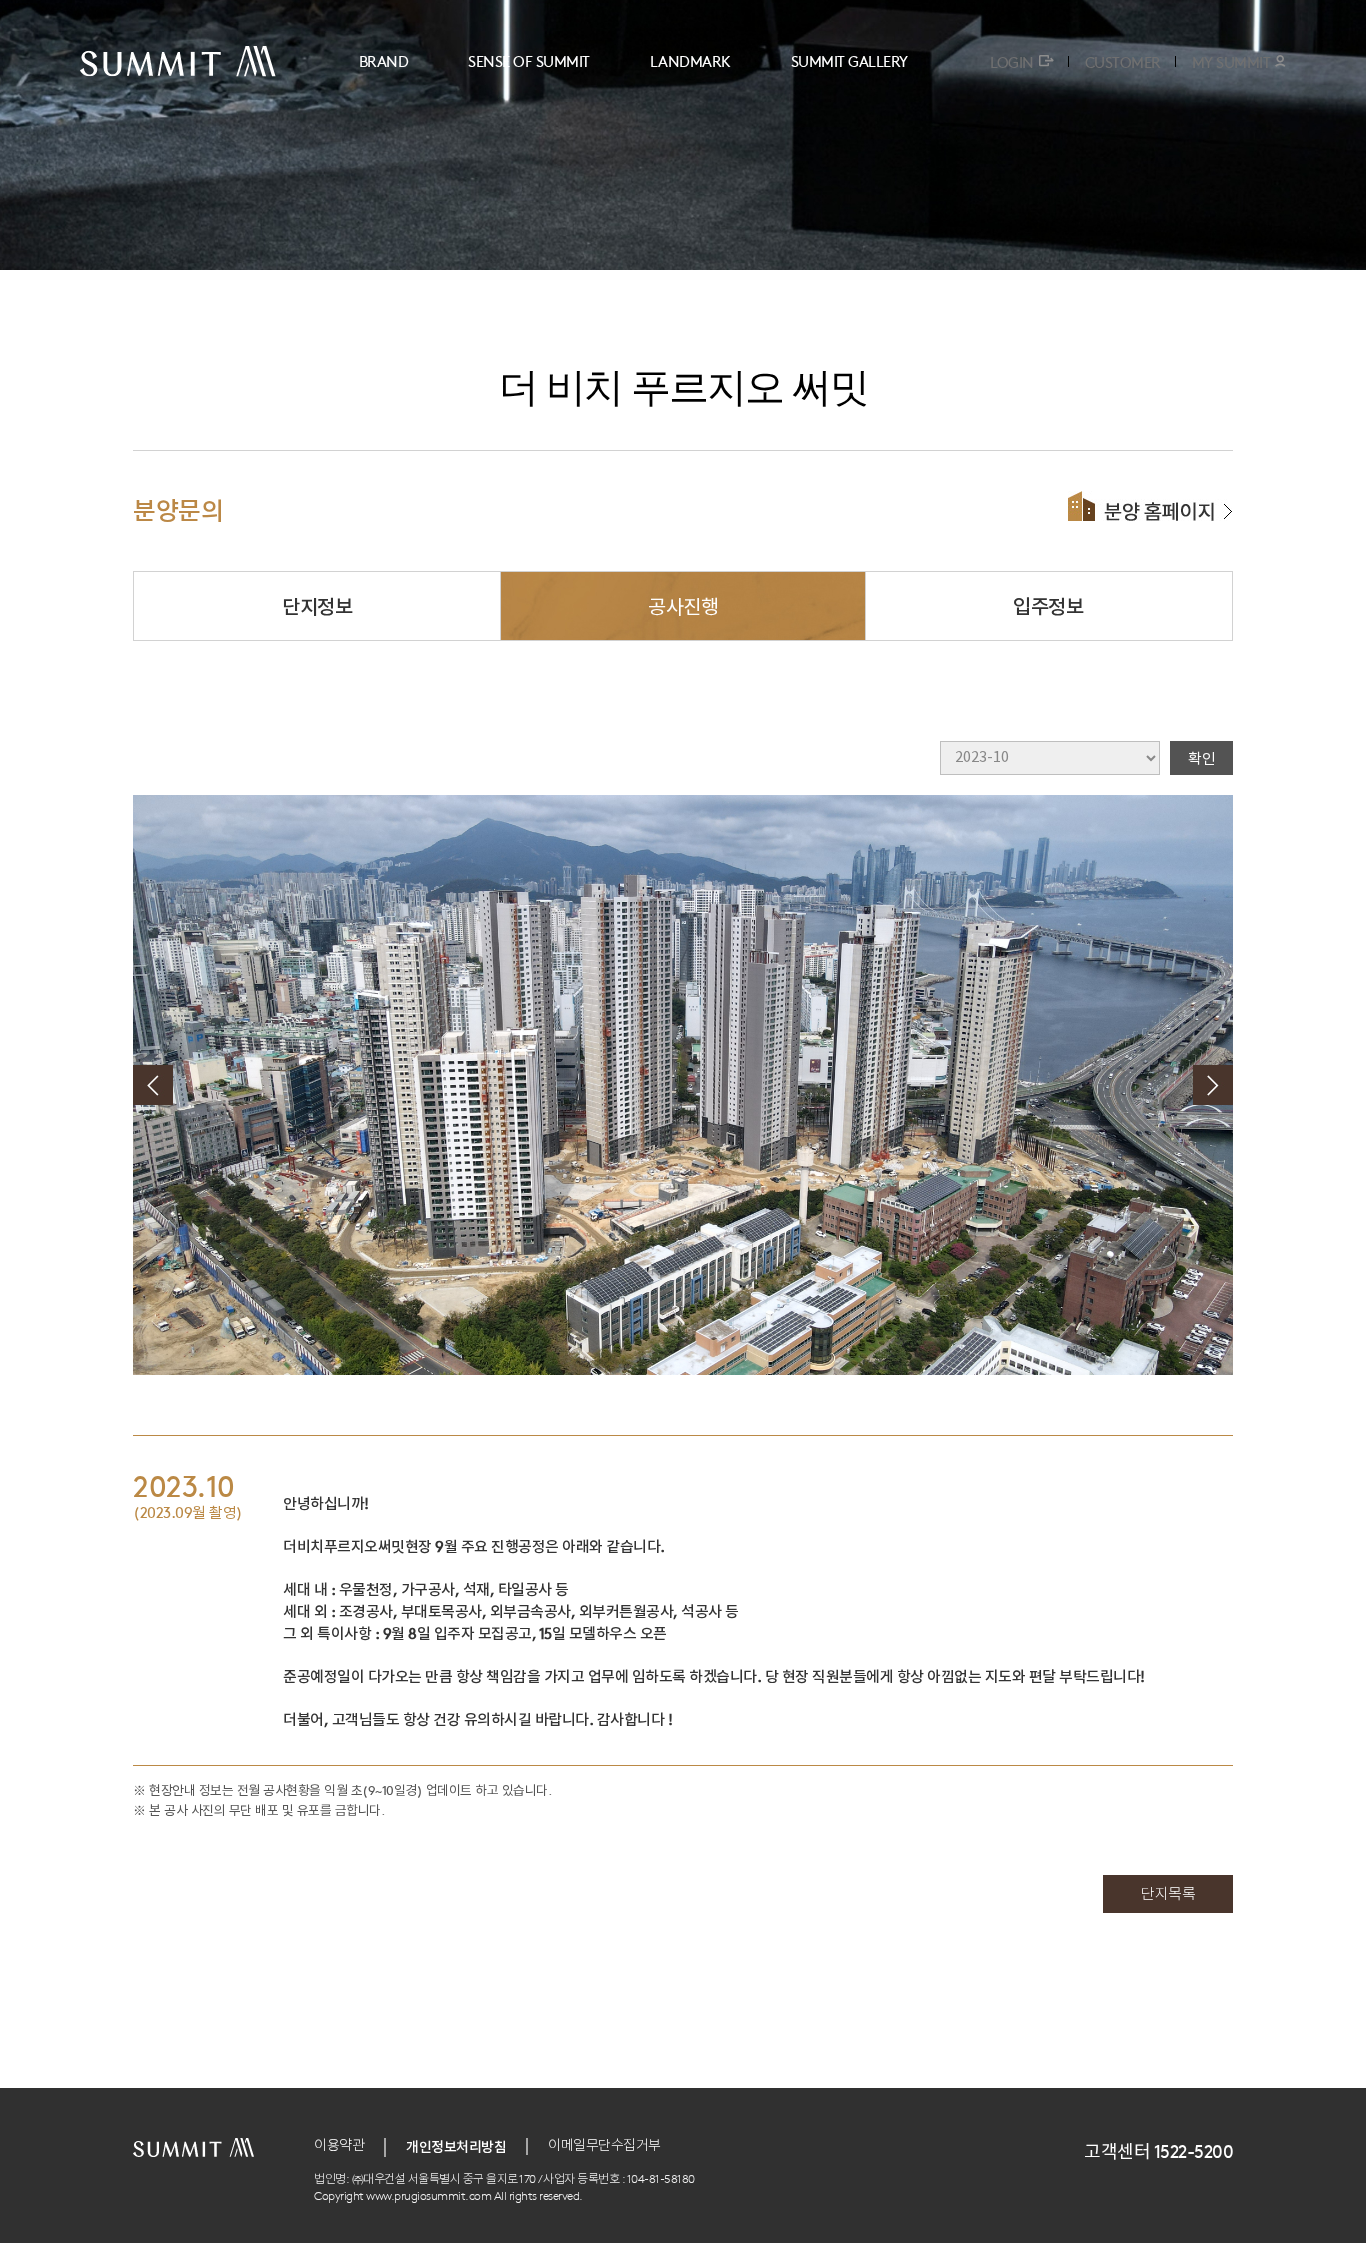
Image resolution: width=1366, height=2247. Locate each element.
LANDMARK (690, 60)
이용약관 (339, 2145)
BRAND (384, 60)
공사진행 (683, 605)
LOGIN (1012, 61)
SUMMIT (178, 61)
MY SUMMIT (1231, 61)
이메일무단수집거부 (604, 2145)
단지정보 (317, 605)
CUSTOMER (1123, 61)
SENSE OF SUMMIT (529, 60)
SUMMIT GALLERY (849, 60)
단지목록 (1168, 1894)
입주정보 (1048, 605)
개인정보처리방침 (456, 2146)
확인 (1201, 757)
